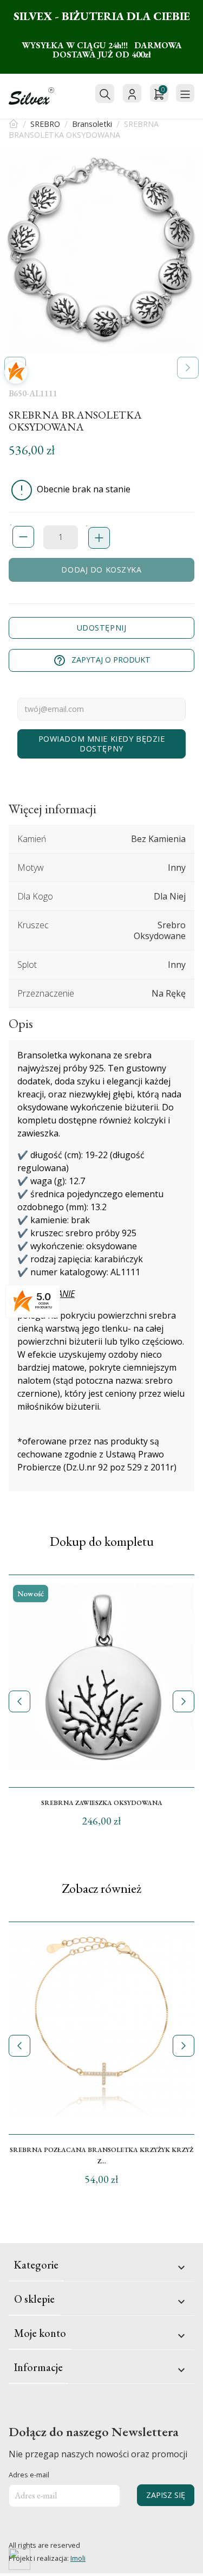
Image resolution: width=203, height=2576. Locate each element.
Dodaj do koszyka (101, 570)
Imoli (78, 2558)
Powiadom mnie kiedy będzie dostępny (102, 744)
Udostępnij (102, 628)
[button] (188, 368)
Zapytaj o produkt (102, 660)
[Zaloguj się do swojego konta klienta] (132, 93)
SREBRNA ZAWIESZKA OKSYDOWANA (102, 1803)
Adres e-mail (29, 2475)
